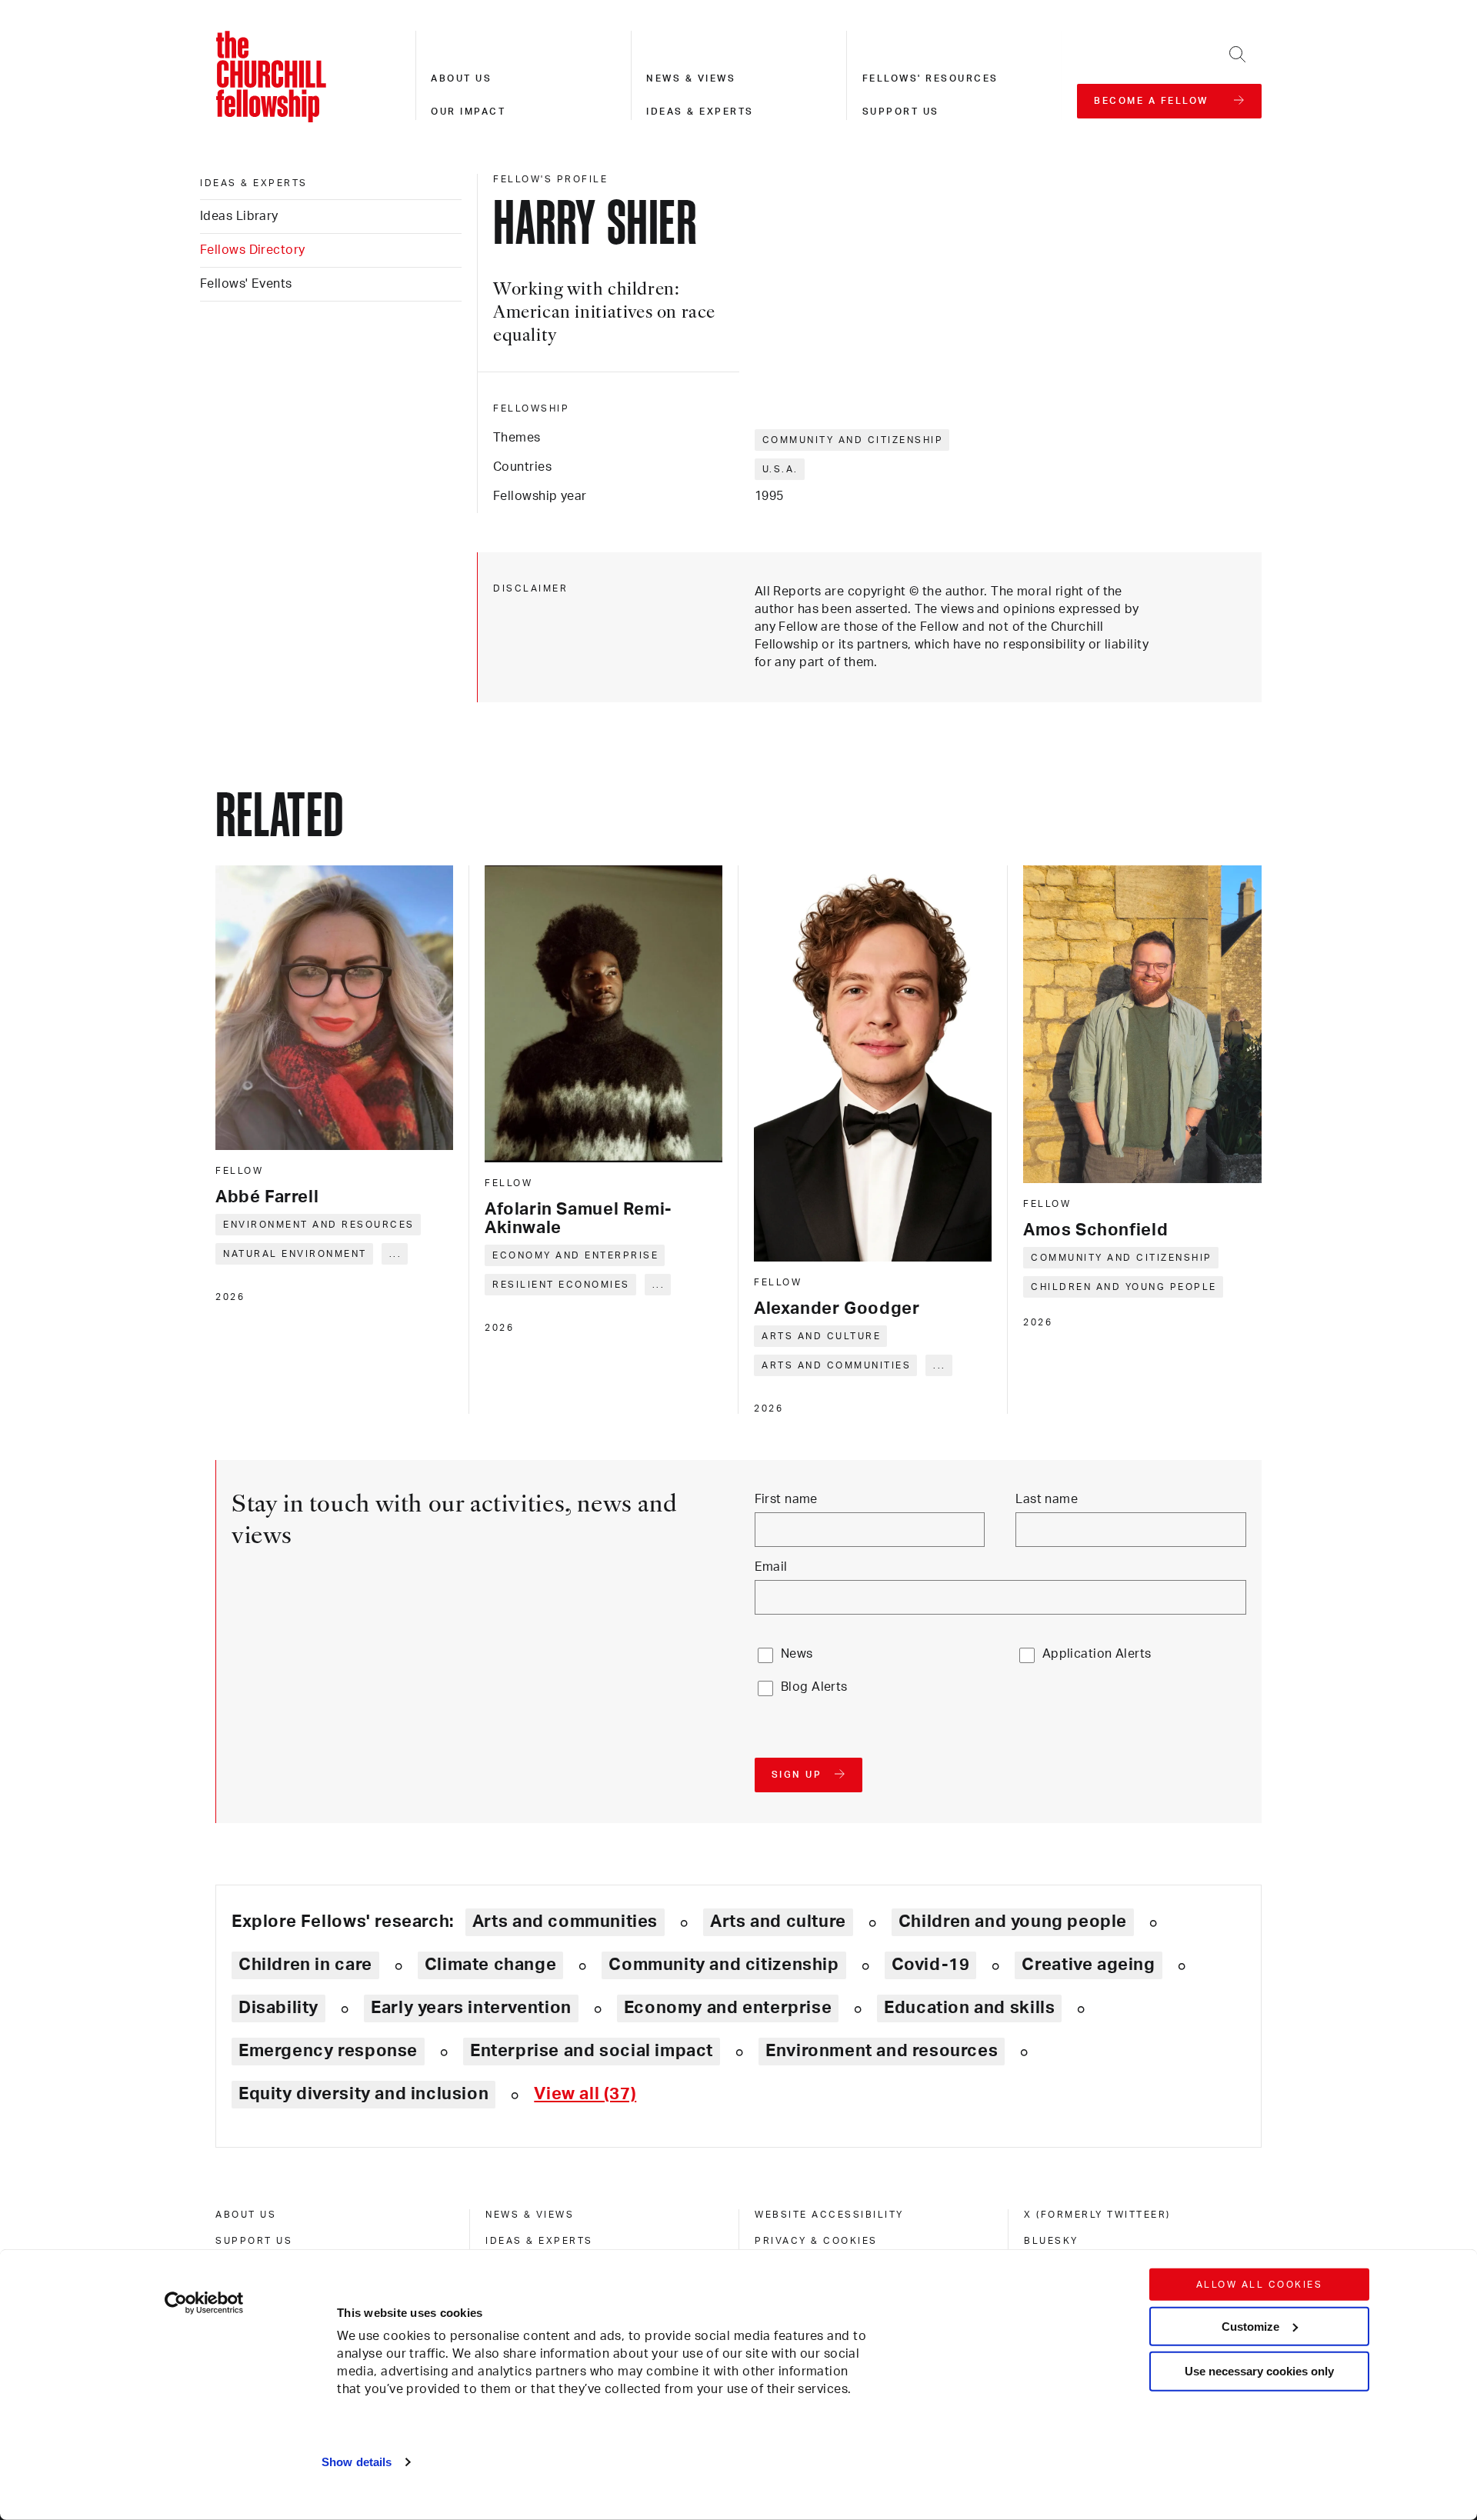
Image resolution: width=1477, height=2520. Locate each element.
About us (461, 78)
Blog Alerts (814, 1687)
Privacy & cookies (816, 2241)
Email (771, 1567)
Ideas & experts (700, 112)
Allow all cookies (1260, 2285)
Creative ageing (1088, 1965)
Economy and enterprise (575, 1255)
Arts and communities (836, 1365)
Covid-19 (931, 1965)
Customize (1250, 2326)
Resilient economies (561, 1285)
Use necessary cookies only (1259, 2371)
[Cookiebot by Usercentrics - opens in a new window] (204, 2303)
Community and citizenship (853, 440)
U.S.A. (780, 469)
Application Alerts (1097, 1654)
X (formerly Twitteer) (1097, 2215)
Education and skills (969, 2008)
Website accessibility (829, 2215)
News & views (691, 78)
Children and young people (1124, 1287)
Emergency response (328, 2051)
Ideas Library (239, 216)
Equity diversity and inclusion (363, 2094)
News (797, 1654)
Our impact (468, 112)
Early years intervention (471, 2008)
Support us (901, 112)
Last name (1047, 1499)
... (396, 1254)
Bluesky (1051, 2241)
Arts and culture (821, 1336)
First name (786, 1499)
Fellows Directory (252, 250)
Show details (357, 2462)
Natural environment (295, 1254)
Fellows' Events (246, 284)
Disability (278, 2008)
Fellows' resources (930, 78)
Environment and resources (319, 1225)
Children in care (305, 1965)
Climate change (491, 1965)
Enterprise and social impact (592, 2051)
